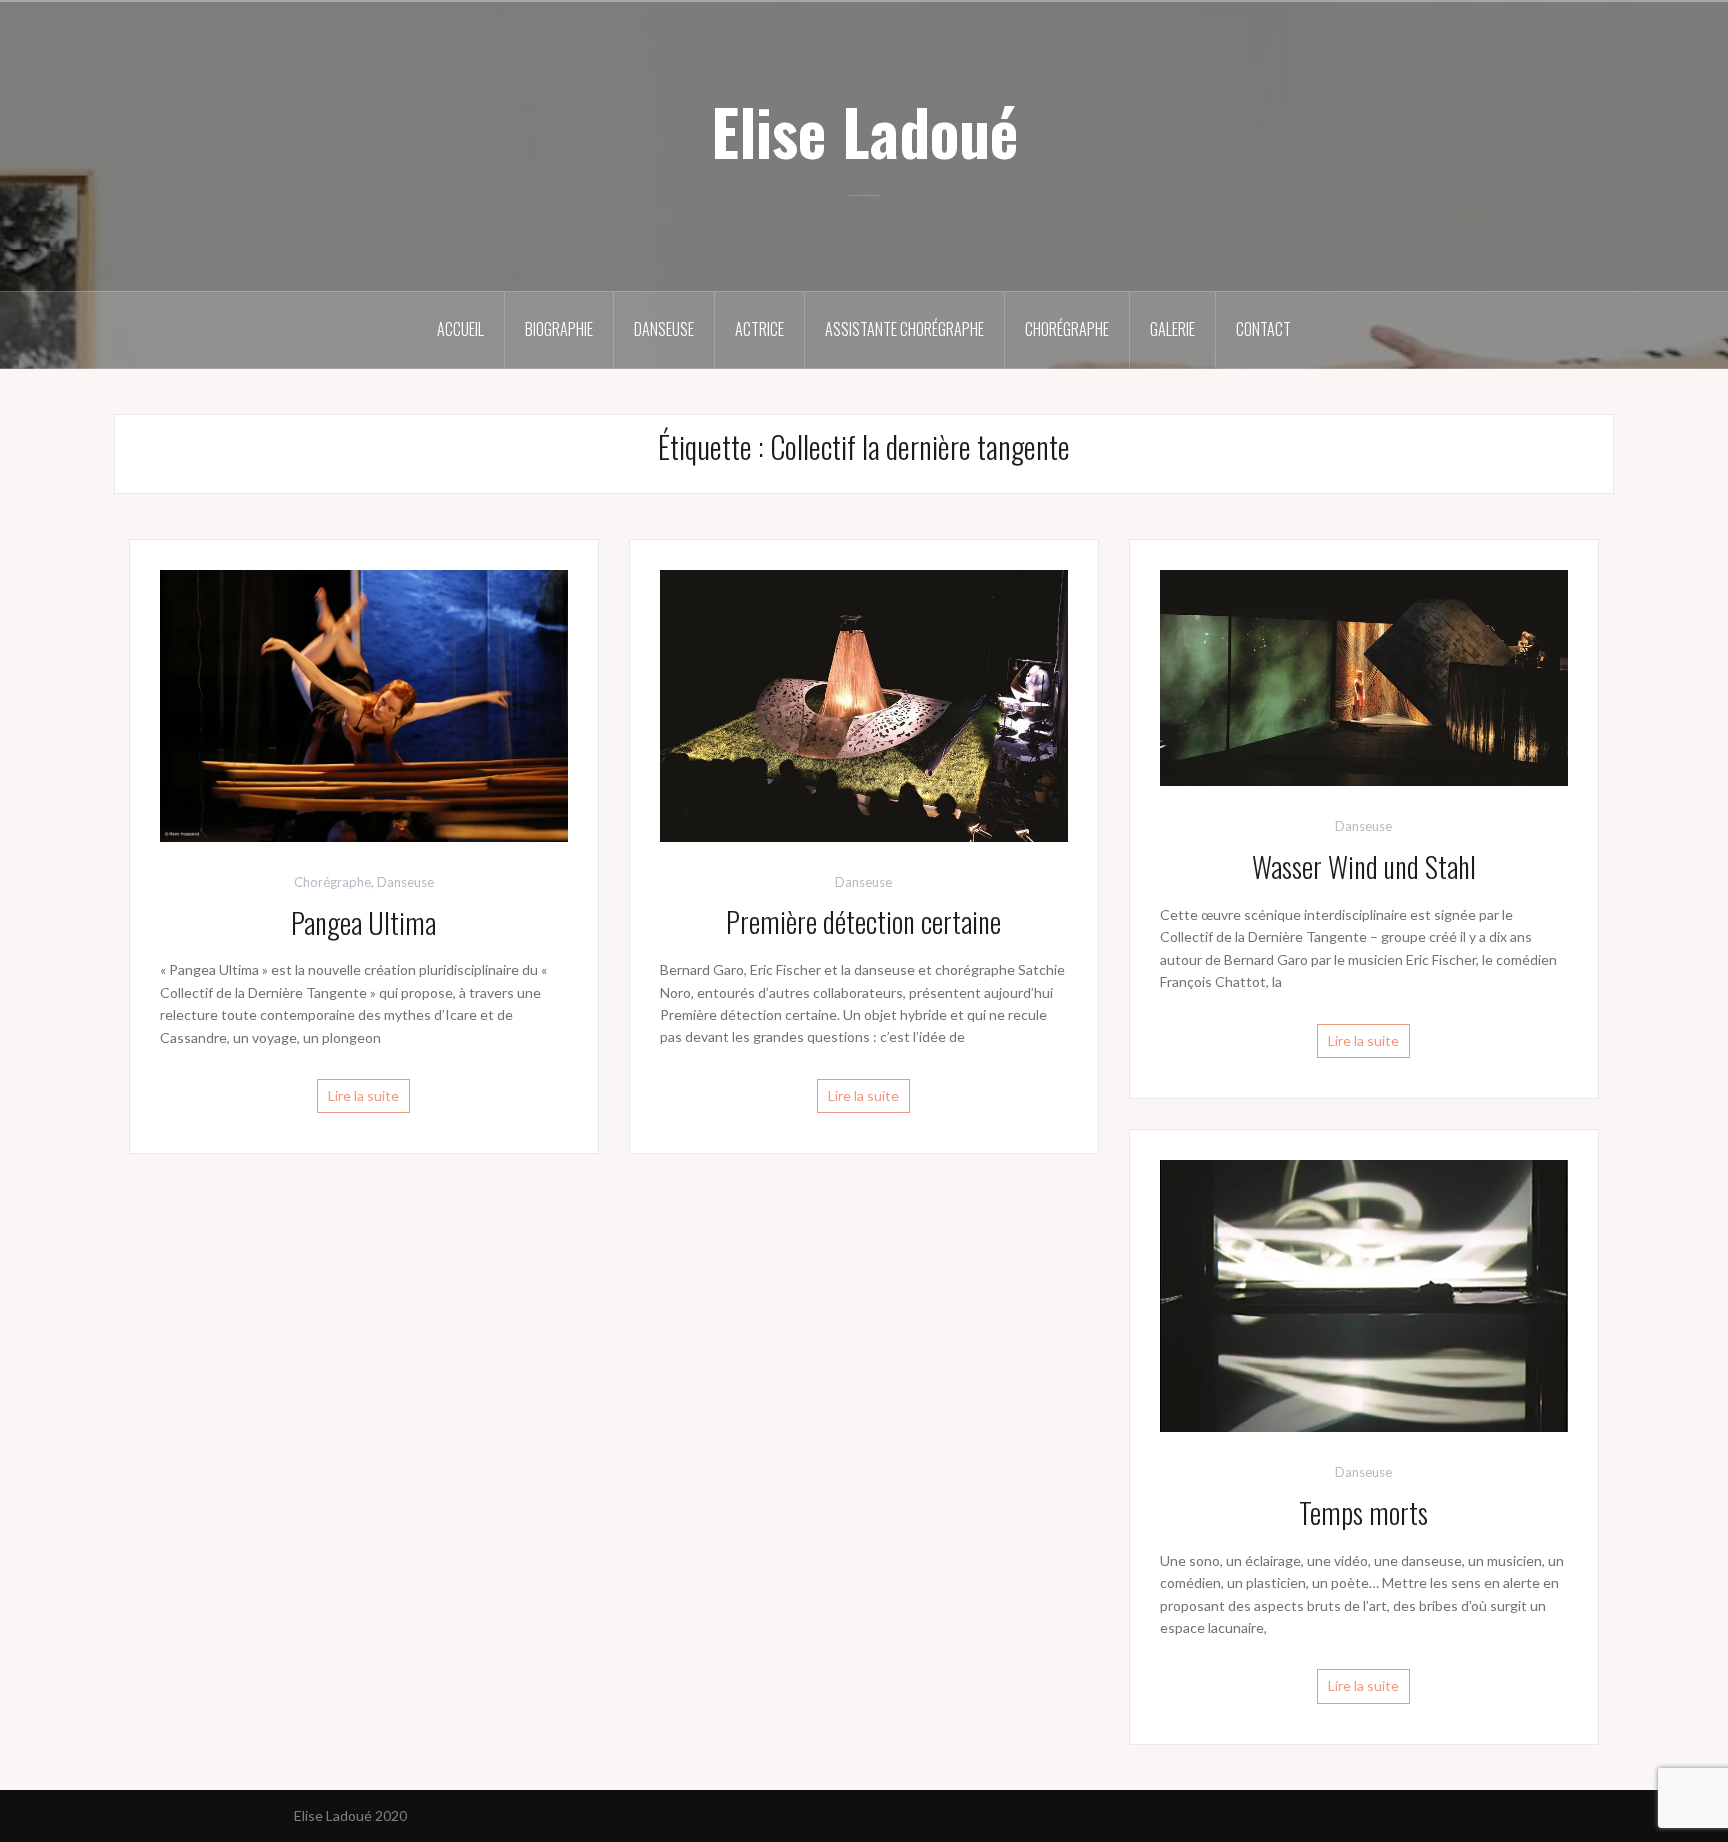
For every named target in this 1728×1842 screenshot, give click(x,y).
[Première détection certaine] (864, 703)
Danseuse (664, 329)
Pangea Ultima (363, 922)
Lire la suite (363, 1095)
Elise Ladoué (864, 131)
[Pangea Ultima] (364, 703)
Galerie (1172, 329)
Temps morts (1363, 1512)
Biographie (559, 329)
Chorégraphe (1067, 329)
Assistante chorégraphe (904, 329)
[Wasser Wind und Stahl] (1364, 676)
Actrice (759, 329)
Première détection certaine (863, 921)
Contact (1263, 329)
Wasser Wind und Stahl (1364, 866)
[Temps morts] (1364, 1294)
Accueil (460, 329)
